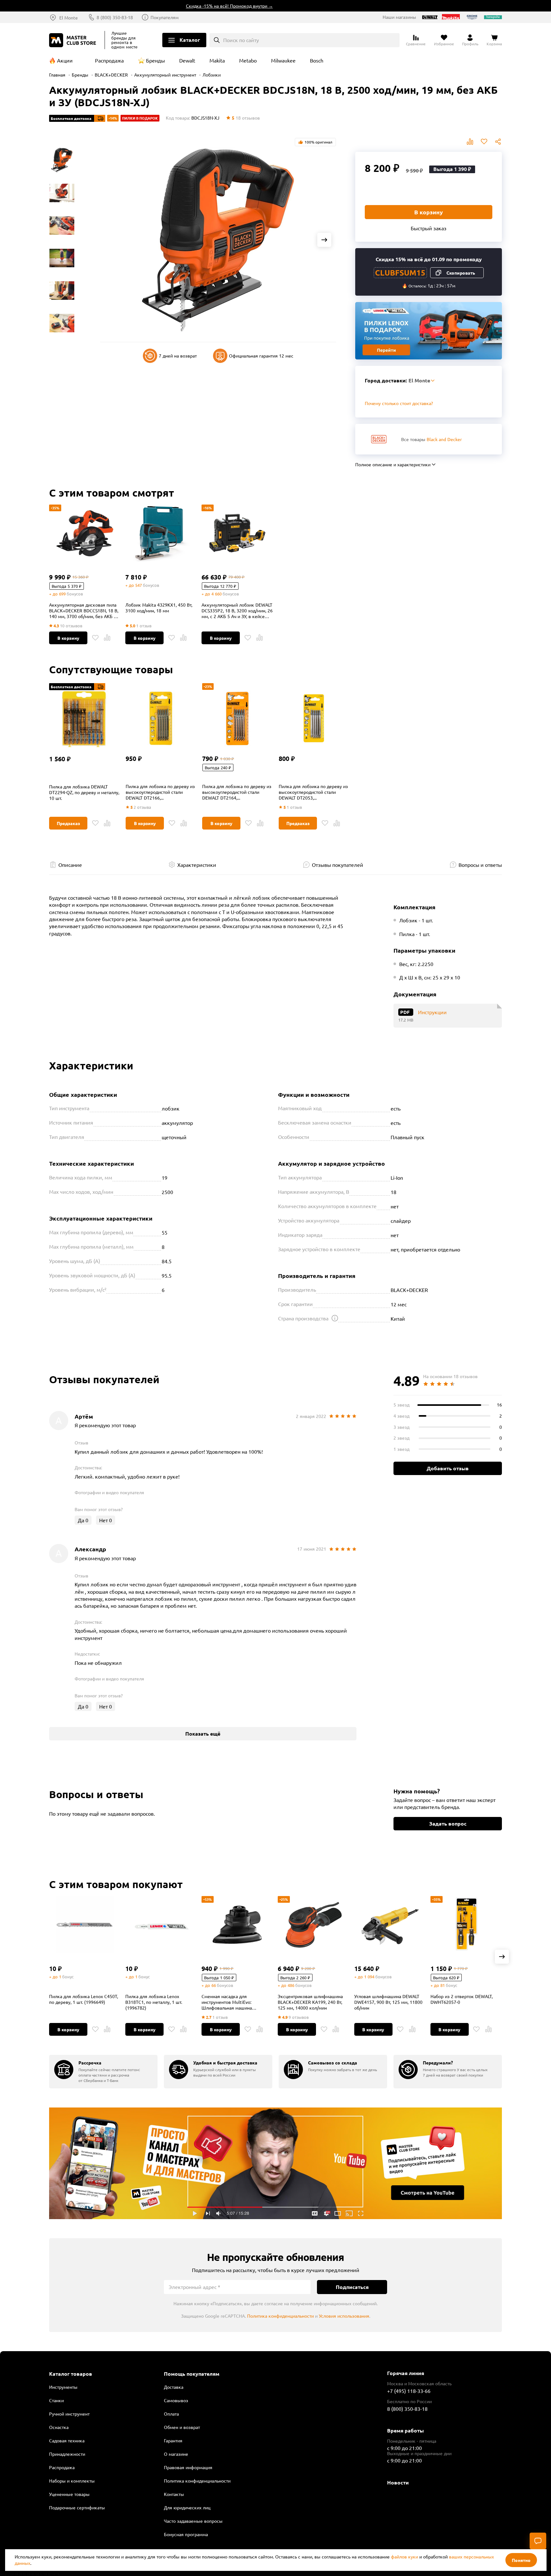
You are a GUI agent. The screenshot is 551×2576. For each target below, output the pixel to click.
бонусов (75, 594)
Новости (398, 2482)
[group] (103, 2072)
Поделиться (498, 142)
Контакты (174, 2494)
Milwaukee (283, 60)
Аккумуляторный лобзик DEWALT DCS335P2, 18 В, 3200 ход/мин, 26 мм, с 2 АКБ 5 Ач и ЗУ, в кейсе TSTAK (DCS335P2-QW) (237, 610)
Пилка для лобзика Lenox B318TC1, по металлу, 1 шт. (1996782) (154, 2002)
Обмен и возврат (182, 2427)
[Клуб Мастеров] (74, 40)
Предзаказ (68, 823)
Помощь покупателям (192, 2374)
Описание (70, 865)
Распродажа (109, 60)
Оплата (171, 2414)
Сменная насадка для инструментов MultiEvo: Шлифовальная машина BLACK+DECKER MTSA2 (227, 2002)
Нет (106, 1520)
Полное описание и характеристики (393, 464)
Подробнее (275, 2163)
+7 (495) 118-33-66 (409, 2391)
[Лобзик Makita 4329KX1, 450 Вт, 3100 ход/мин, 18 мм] (161, 533)
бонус (68, 1977)
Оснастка (59, 2427)
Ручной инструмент (69, 2414)
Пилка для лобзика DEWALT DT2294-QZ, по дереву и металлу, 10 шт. (84, 792)
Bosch (317, 60)
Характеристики (197, 865)
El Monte (69, 18)
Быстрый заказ (429, 228)
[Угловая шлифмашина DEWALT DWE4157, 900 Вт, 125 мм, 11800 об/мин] (390, 1925)
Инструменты (63, 2387)
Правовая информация (188, 2467)
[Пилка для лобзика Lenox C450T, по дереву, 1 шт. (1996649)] (85, 1925)
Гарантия (173, 2440)
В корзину (429, 212)
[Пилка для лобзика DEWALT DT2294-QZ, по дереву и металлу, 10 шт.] (84, 721)
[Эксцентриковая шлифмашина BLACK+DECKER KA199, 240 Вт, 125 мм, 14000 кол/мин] (313, 1925)
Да (83, 1520)
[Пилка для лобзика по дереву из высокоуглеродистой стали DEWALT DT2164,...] (237, 721)
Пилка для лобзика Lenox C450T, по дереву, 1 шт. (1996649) (84, 1999)
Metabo (248, 60)
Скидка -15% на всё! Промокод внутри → (189, 6)
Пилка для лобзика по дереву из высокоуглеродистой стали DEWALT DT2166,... (160, 792)
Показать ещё (203, 1734)
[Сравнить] (107, 638)
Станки (56, 2400)
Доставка (174, 2387)
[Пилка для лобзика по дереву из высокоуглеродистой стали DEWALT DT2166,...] (161, 721)
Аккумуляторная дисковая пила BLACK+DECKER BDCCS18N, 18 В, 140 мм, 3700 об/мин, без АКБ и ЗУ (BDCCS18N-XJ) (84, 610)
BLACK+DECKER (111, 75)
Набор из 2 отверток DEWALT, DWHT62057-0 (462, 1999)
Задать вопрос (448, 1823)
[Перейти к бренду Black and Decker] (379, 439)
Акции (65, 60)
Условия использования (344, 2316)
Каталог (190, 40)
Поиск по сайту (241, 40)
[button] (502, 1957)
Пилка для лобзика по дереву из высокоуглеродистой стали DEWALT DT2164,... (237, 792)
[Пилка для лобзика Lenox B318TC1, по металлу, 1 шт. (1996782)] (161, 1925)
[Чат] (538, 2541)
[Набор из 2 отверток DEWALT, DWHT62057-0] (466, 1925)
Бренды (155, 60)
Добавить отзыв (448, 1468)
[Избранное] (95, 638)
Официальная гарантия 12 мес (261, 356)
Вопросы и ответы (480, 865)
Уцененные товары (69, 2494)
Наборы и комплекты (72, 2481)
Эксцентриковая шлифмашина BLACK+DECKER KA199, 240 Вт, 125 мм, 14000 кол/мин (310, 2002)
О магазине (176, 2454)
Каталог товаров (71, 2374)
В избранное (484, 142)
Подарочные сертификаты (77, 2507)
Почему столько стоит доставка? (399, 403)
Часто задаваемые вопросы (193, 2521)
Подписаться (352, 2287)
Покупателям (165, 17)
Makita (217, 60)
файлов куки (404, 2557)
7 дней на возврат (178, 356)
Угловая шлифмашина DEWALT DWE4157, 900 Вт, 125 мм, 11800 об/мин (388, 2002)
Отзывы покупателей (338, 865)
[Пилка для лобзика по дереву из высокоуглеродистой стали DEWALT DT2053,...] (314, 721)
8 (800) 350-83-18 (115, 17)
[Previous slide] (112, 240)
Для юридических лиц (187, 2507)
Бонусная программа (186, 2534)
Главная (57, 75)
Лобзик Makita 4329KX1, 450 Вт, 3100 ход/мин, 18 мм (159, 608)
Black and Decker (444, 439)
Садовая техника (67, 2440)
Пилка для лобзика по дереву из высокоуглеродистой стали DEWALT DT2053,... (313, 792)
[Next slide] (324, 240)
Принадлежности (67, 2454)
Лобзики (212, 75)
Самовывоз (176, 2400)
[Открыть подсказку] (335, 1318)
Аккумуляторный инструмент (165, 75)
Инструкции (432, 1012)
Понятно (521, 2560)
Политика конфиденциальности (280, 2316)
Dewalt (187, 60)
